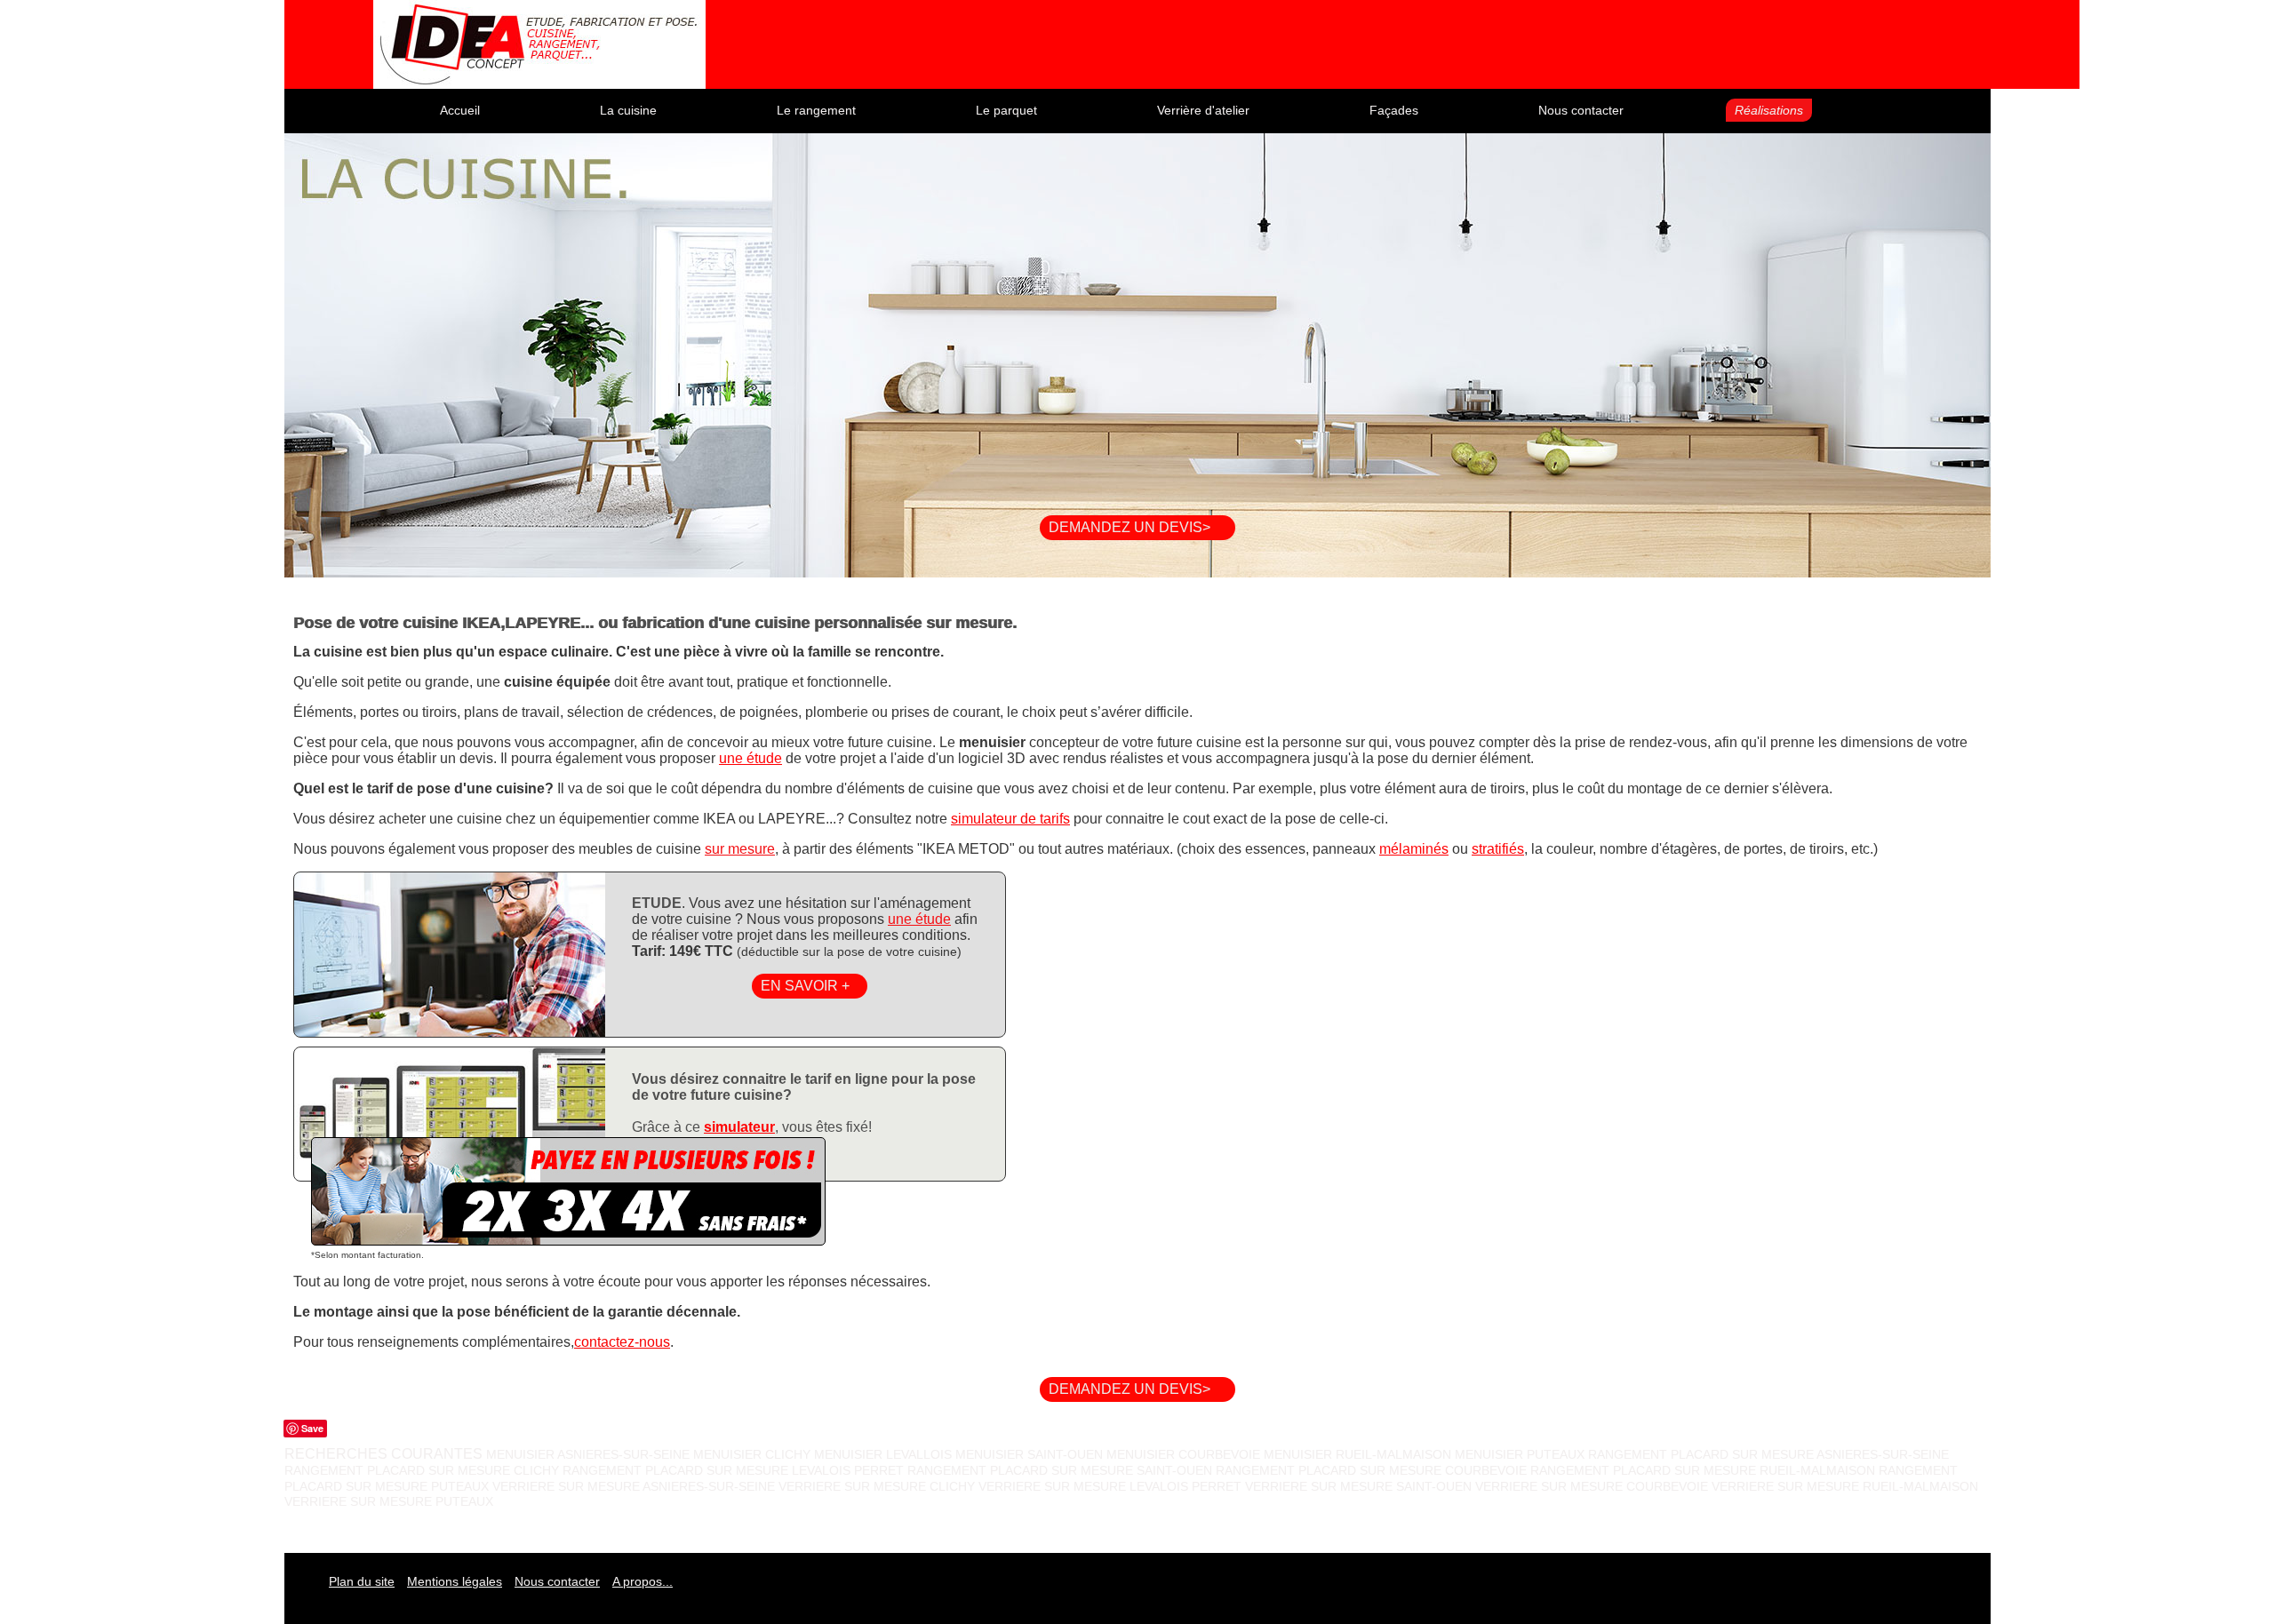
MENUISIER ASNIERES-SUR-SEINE (590, 1454)
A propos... (643, 1581)
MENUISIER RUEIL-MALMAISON (1357, 1454)
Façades (1394, 110)
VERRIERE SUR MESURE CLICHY (877, 1486)
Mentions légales (455, 1581)
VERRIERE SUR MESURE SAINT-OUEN (1358, 1486)
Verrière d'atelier (1203, 110)
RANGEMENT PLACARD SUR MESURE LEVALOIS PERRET (733, 1470)
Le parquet (1006, 110)
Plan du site (362, 1581)
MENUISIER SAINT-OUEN (1031, 1454)
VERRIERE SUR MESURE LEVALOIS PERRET (1110, 1486)
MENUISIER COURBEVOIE (1185, 1454)
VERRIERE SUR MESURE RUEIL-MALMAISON (1845, 1486)
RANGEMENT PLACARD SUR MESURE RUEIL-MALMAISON (1703, 1470)
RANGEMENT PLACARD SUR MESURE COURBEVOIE (1371, 1470)
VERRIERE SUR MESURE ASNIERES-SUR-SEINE (634, 1486)
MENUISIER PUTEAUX (1521, 1454)
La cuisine (628, 110)
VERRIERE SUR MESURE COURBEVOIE (1592, 1486)
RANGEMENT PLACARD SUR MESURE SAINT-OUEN (1060, 1470)
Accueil (460, 110)
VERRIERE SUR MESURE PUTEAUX (389, 1501)
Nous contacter (1581, 110)
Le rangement (816, 110)
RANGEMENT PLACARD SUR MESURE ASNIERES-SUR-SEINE (1768, 1454)
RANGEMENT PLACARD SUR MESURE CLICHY (422, 1470)
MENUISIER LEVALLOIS (885, 1454)
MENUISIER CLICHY (754, 1454)
